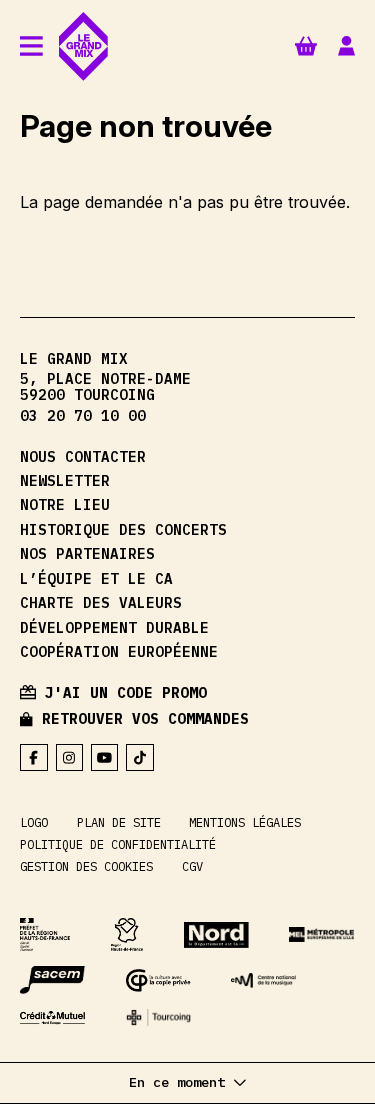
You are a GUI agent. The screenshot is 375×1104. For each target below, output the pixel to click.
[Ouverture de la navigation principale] (31, 47)
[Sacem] (52, 980)
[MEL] (321, 935)
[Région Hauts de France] (127, 934)
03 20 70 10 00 (83, 416)
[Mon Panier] (306, 45)
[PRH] (45, 934)
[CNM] (263, 980)
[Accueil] (83, 46)
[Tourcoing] (158, 1017)
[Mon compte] (346, 46)
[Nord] (216, 935)
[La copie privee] (158, 980)
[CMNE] (52, 1018)
